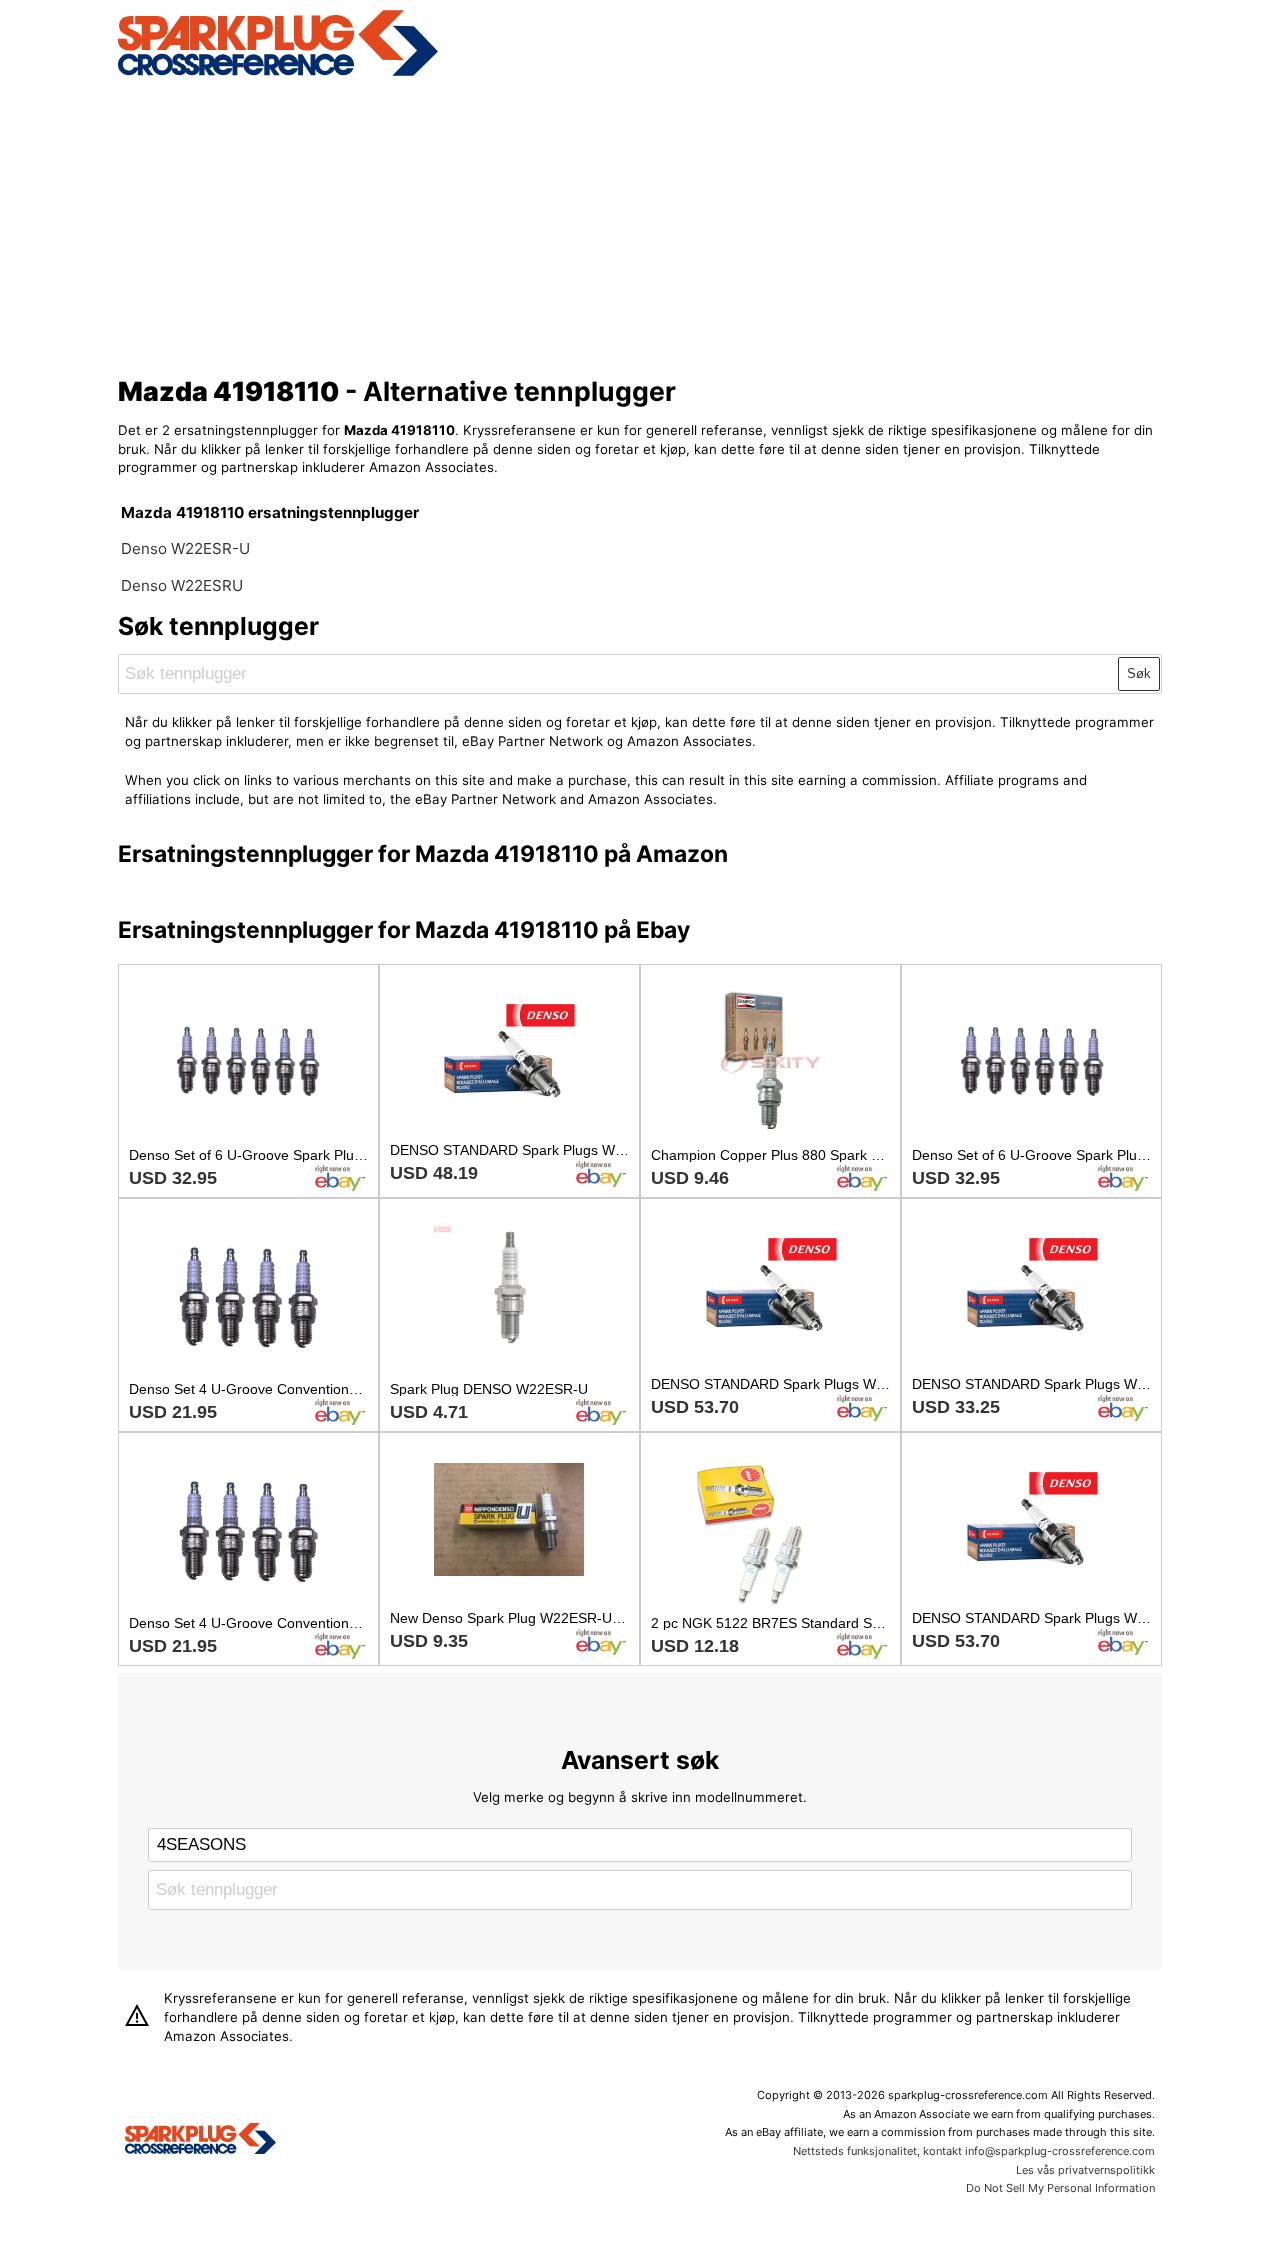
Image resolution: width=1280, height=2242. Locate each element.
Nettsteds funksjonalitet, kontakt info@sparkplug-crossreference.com (974, 2151)
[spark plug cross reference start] (278, 73)
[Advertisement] (640, 223)
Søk (1139, 673)
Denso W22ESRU (182, 585)
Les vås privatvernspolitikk (1085, 2170)
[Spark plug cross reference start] (200, 2141)
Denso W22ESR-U (185, 548)
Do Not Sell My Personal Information (1060, 2188)
